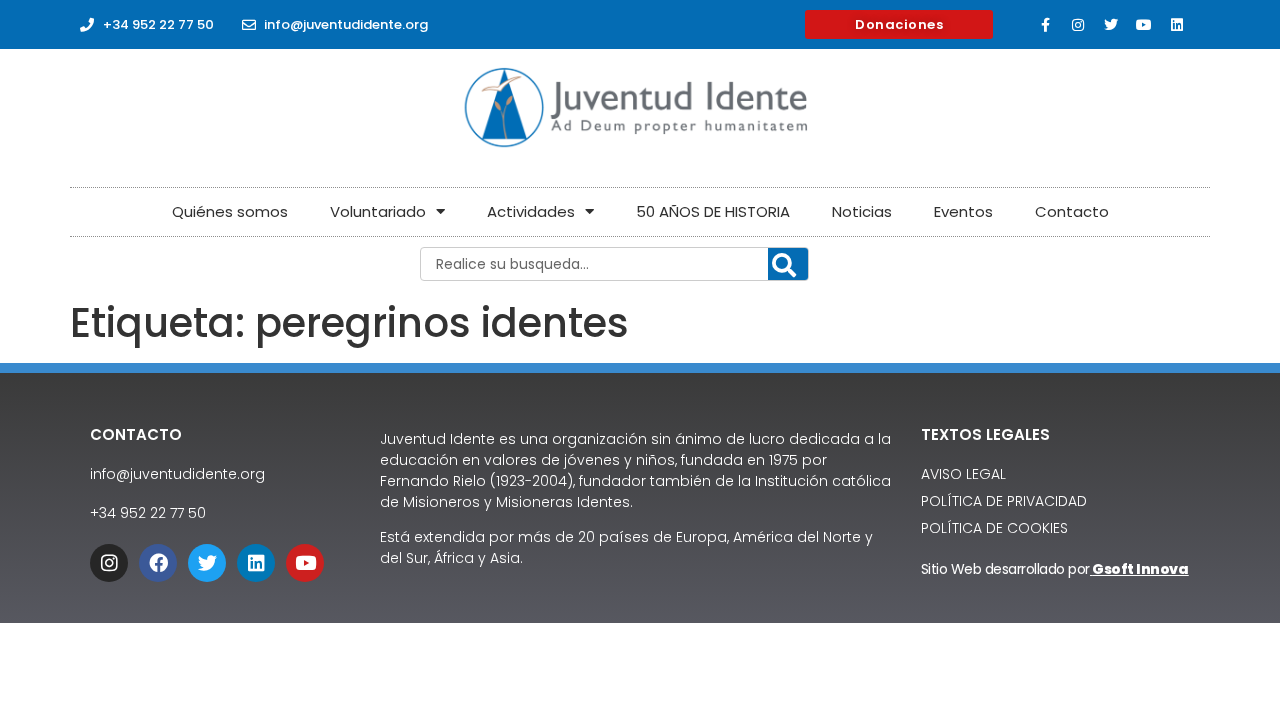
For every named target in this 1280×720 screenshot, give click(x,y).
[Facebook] (158, 563)
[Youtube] (1144, 25)
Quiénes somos (230, 211)
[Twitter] (1111, 25)
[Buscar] (788, 265)
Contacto (1072, 211)
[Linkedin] (1177, 25)
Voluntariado (378, 211)
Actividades (531, 211)
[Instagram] (1078, 25)
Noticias (862, 211)
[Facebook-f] (1045, 25)
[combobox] (614, 264)
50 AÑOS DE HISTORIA (713, 211)
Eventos (963, 211)
